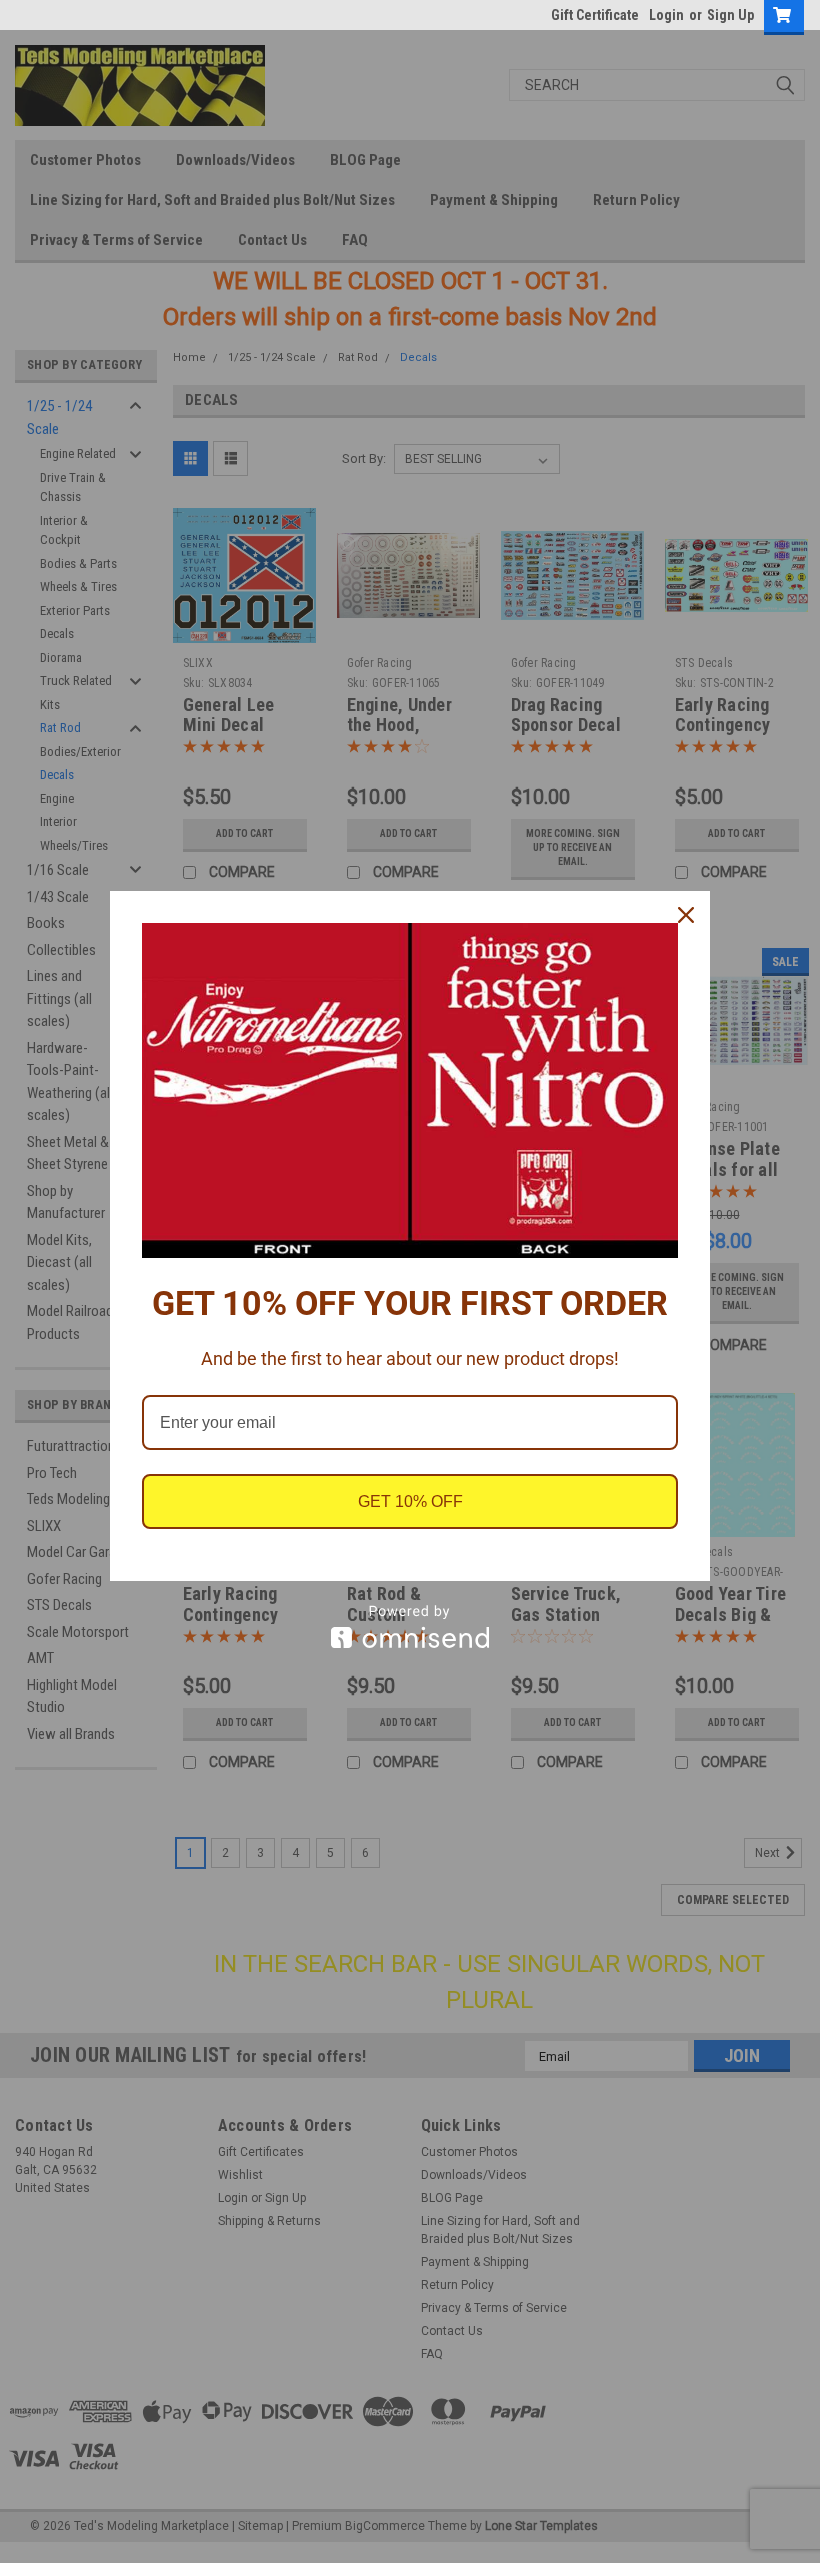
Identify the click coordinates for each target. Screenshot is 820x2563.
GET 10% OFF (410, 1501)
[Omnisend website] (410, 1626)
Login (666, 15)
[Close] (686, 915)
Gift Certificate (595, 15)
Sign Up (730, 15)
